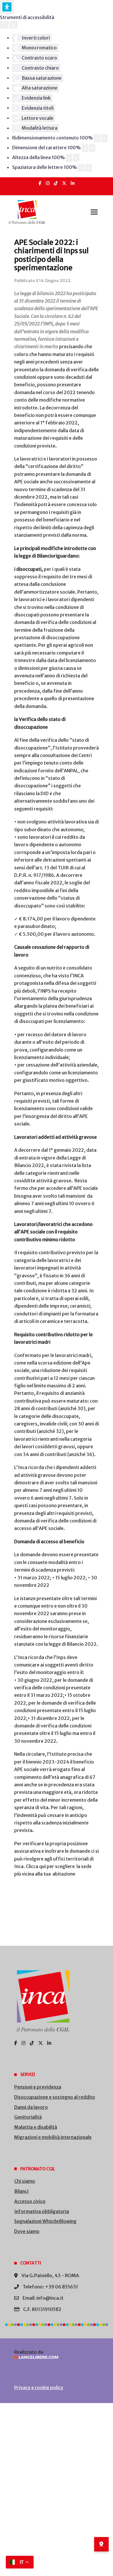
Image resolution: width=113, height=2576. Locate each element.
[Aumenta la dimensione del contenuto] (104, 138)
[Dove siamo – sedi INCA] (101, 2544)
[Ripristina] (4, 25)
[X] (64, 183)
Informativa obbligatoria (42, 2211)
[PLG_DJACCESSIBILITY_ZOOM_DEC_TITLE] (97, 138)
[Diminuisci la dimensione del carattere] (85, 148)
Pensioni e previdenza (38, 2087)
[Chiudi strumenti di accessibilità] (13, 25)
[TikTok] (56, 183)
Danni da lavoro (31, 2107)
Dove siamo (27, 2231)
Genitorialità (28, 2117)
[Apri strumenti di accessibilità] (7, 7)
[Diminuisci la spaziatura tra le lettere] (81, 168)
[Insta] (48, 183)
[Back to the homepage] (27, 212)
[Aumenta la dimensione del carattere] (92, 148)
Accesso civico (30, 2201)
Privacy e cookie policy (39, 2387)
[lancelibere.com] (57, 2357)
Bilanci (21, 2191)
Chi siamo (25, 2181)
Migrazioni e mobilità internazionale (53, 2137)
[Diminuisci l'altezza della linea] (69, 158)
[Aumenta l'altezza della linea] (76, 158)
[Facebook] (40, 183)
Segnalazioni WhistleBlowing (45, 2221)
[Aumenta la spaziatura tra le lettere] (88, 168)
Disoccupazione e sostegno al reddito (55, 2097)
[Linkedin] (73, 183)
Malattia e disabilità (36, 2127)
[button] (94, 212)
